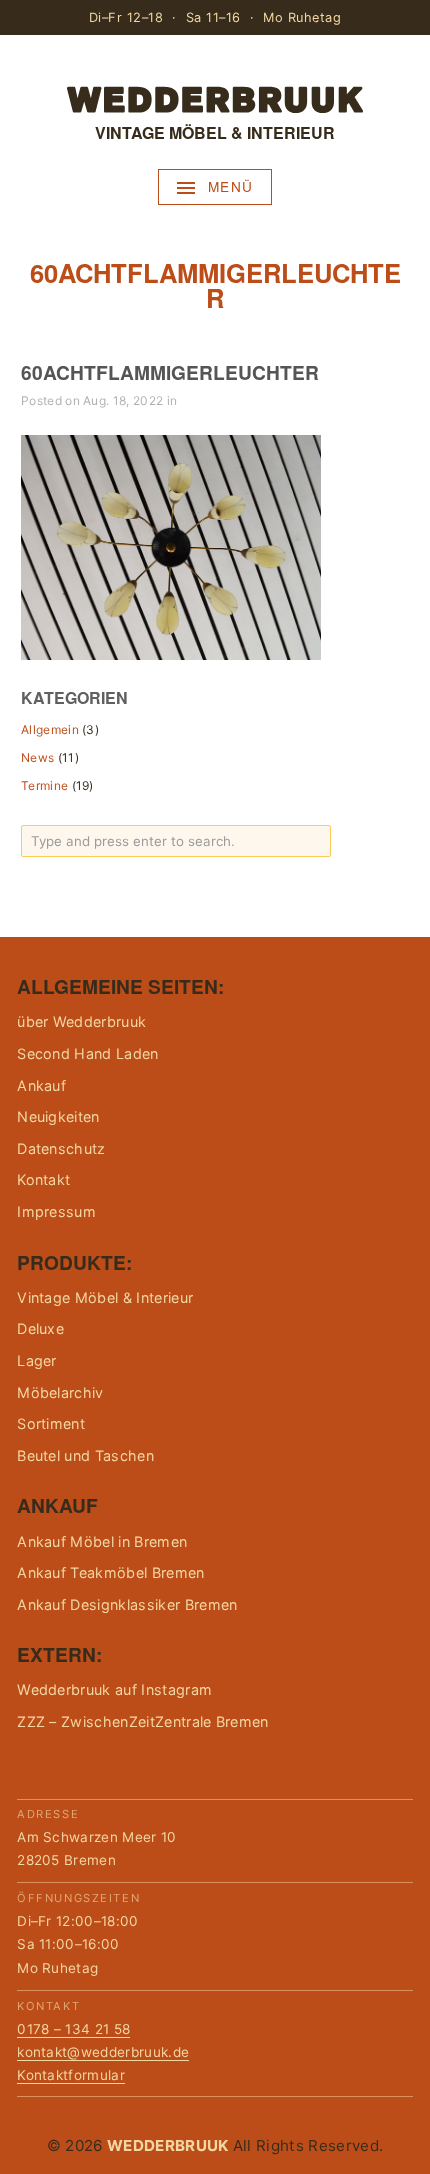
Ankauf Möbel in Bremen (102, 1541)
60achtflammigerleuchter (170, 372)
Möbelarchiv (60, 1392)
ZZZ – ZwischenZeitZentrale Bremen (143, 1721)
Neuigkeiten (58, 1116)
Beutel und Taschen (85, 1455)
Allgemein (50, 729)
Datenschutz (61, 1148)
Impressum (56, 1211)
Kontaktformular (71, 2075)
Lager (37, 1360)
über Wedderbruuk (81, 1021)
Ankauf (41, 1085)
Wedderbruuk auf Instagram (114, 1689)
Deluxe (40, 1328)
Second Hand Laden (87, 1053)
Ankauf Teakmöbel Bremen (110, 1572)
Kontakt (43, 1179)
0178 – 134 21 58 (73, 2029)
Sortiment (51, 1423)
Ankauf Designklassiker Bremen (127, 1604)
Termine (44, 785)
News (37, 757)
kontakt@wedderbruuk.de (103, 2052)
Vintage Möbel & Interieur (105, 1297)
